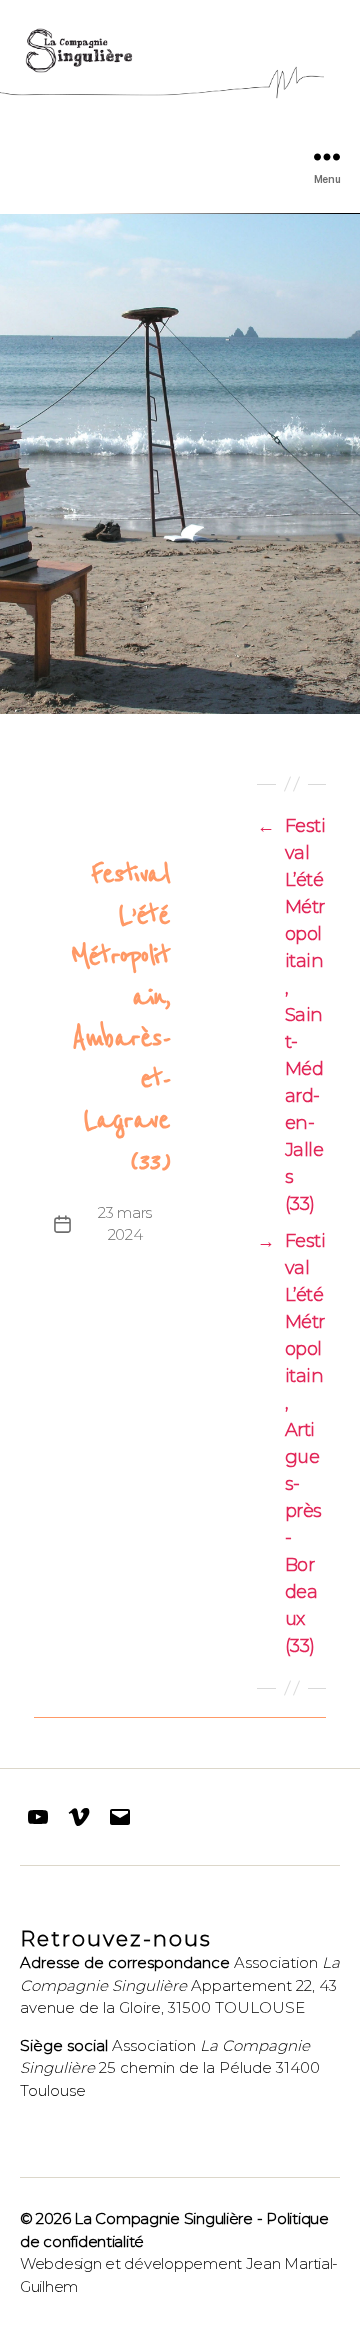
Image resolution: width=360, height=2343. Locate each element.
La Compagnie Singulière (163, 2218)
